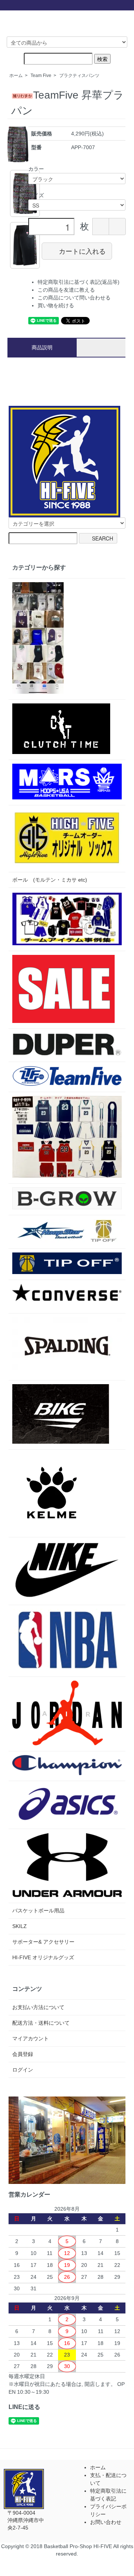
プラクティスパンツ (79, 76)
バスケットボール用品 (38, 1911)
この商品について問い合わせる (74, 298)
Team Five (41, 76)
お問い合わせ (106, 2522)
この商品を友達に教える (66, 290)
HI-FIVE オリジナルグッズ (43, 1957)
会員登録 (23, 2054)
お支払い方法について (38, 2007)
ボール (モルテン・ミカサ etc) (50, 880)
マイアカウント (31, 2038)
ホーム (16, 76)
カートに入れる (82, 251)
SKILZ (20, 1926)
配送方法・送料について (41, 2023)
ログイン (23, 2070)
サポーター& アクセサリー (43, 1942)
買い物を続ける (56, 305)
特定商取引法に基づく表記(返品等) (79, 282)
